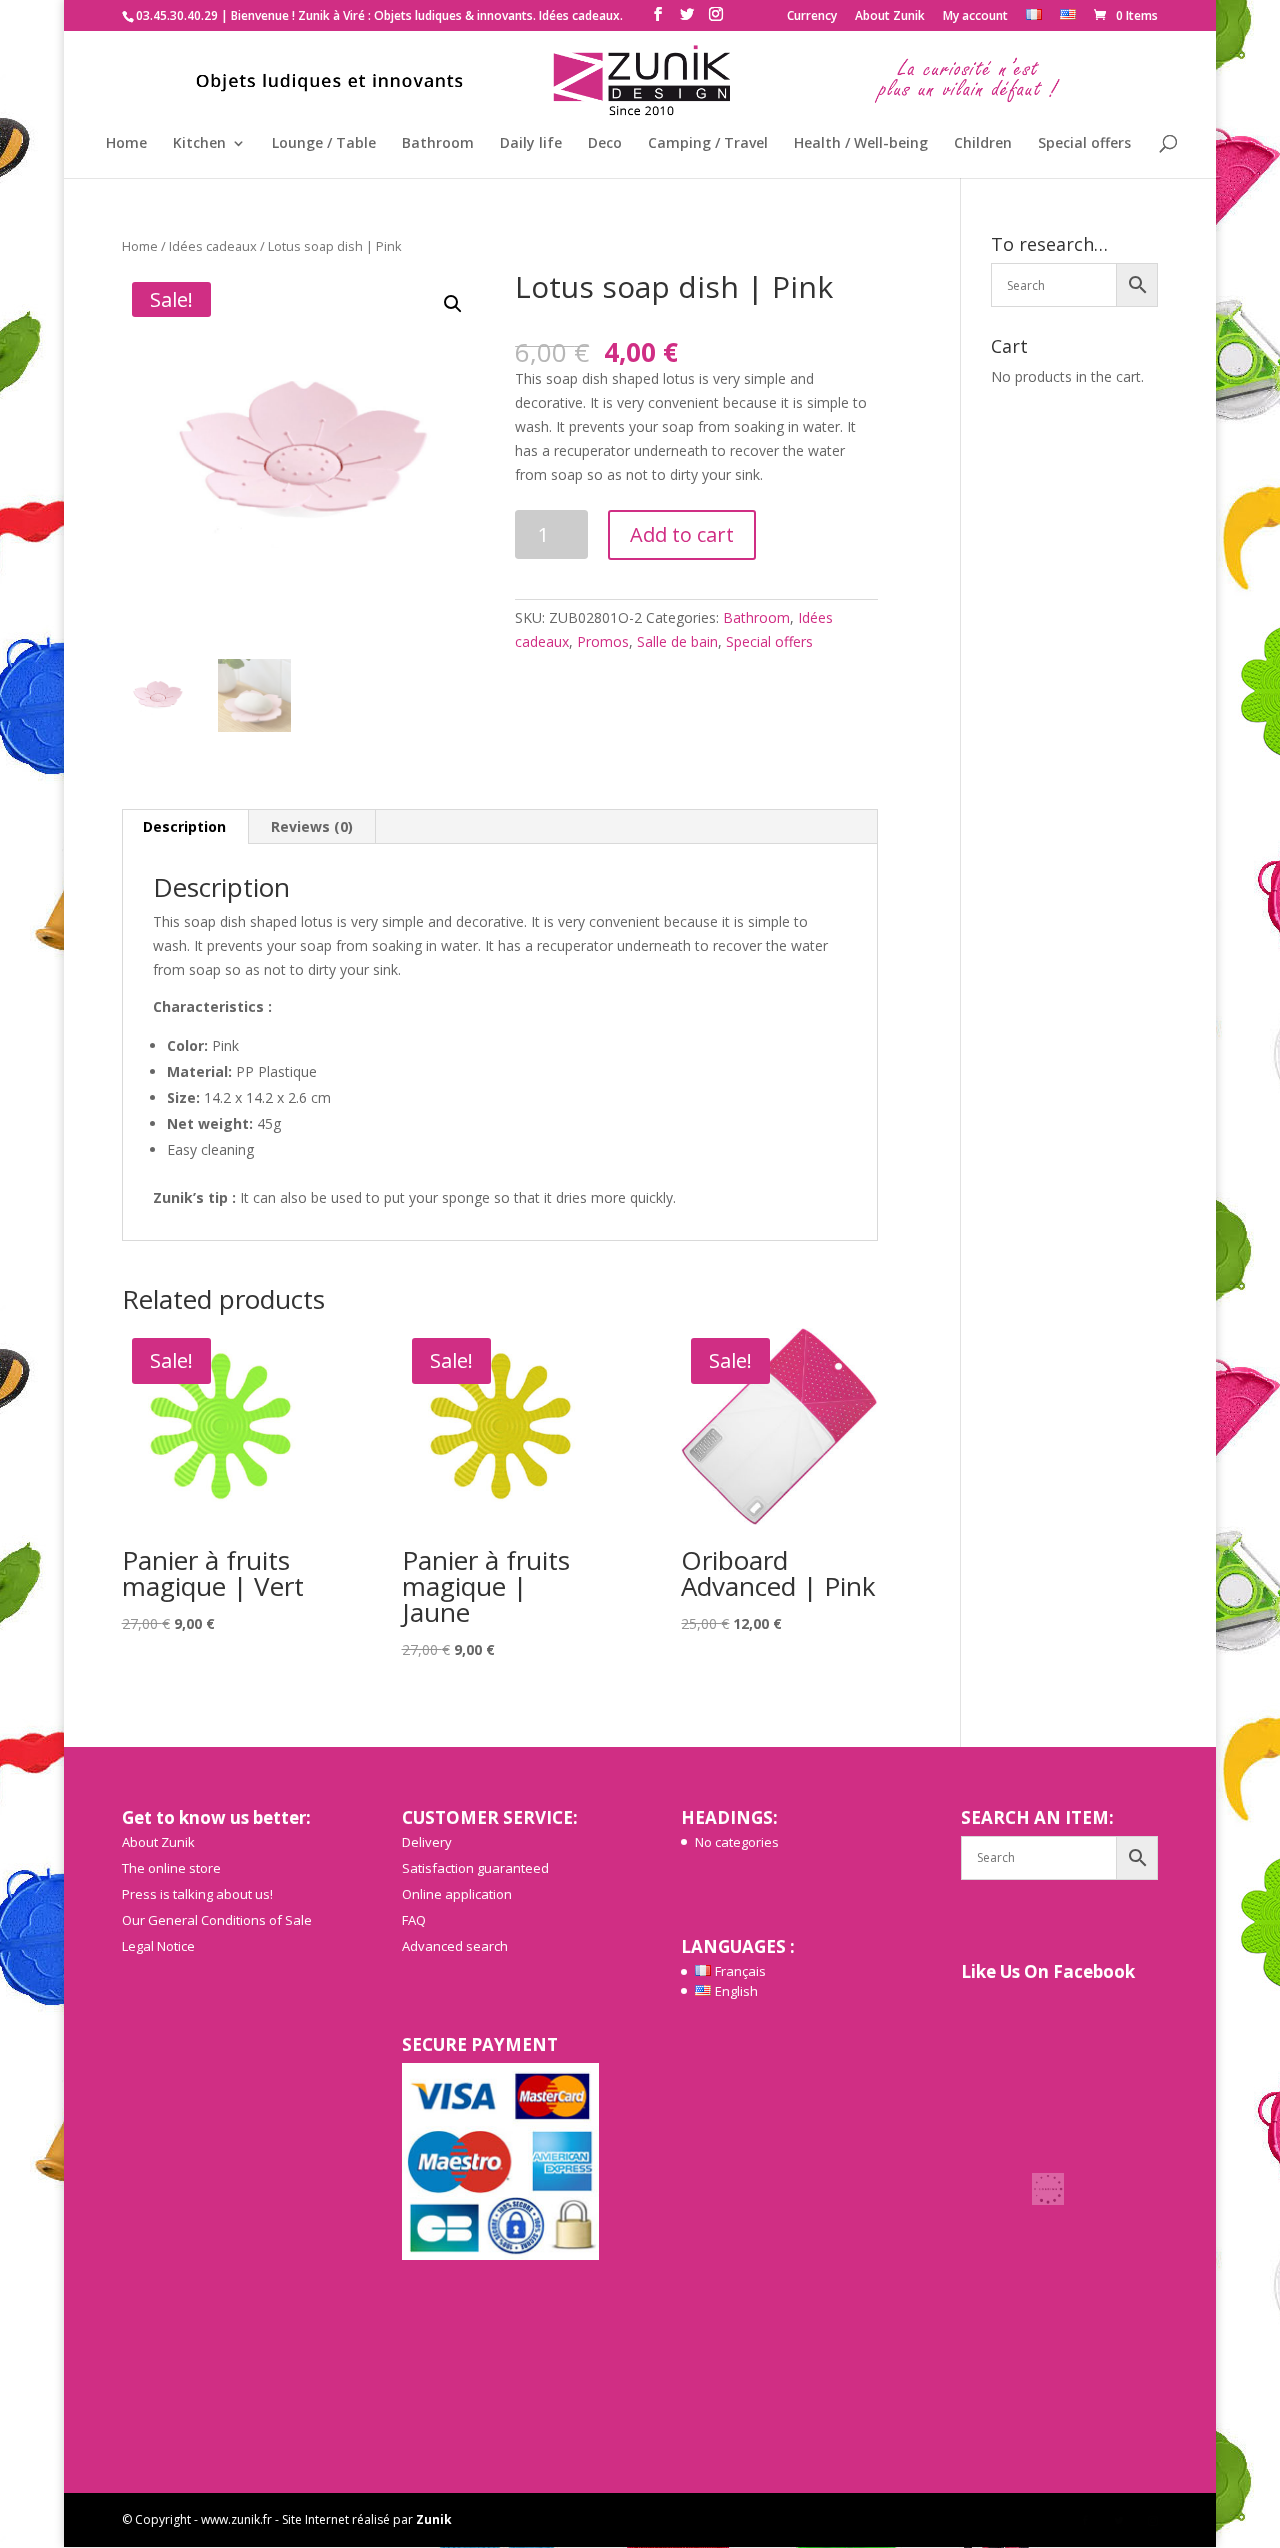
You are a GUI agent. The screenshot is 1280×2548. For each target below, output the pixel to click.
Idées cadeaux (213, 246)
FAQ (414, 1920)
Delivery (427, 1842)
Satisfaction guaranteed (475, 1868)
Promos (603, 641)
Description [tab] (184, 826)
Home (126, 144)
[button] (453, 304)
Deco (605, 144)
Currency (812, 17)
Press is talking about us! (197, 1894)
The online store (171, 1868)
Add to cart (682, 534)
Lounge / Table (324, 144)
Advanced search (455, 1946)
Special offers (1084, 144)
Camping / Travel (708, 144)
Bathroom (438, 144)
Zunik (434, 2519)
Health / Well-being (861, 144)
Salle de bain (677, 641)
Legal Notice (158, 1946)
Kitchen (199, 144)
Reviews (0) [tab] (312, 826)
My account (975, 17)
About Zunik (890, 17)
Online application (457, 1894)
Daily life (531, 144)
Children (983, 144)
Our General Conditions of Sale (217, 1920)
